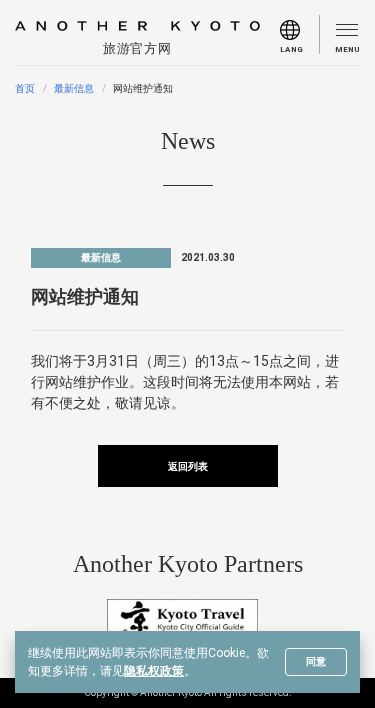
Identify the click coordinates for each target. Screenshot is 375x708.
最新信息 (74, 88)
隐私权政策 (154, 671)
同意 (316, 661)
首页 (25, 88)
